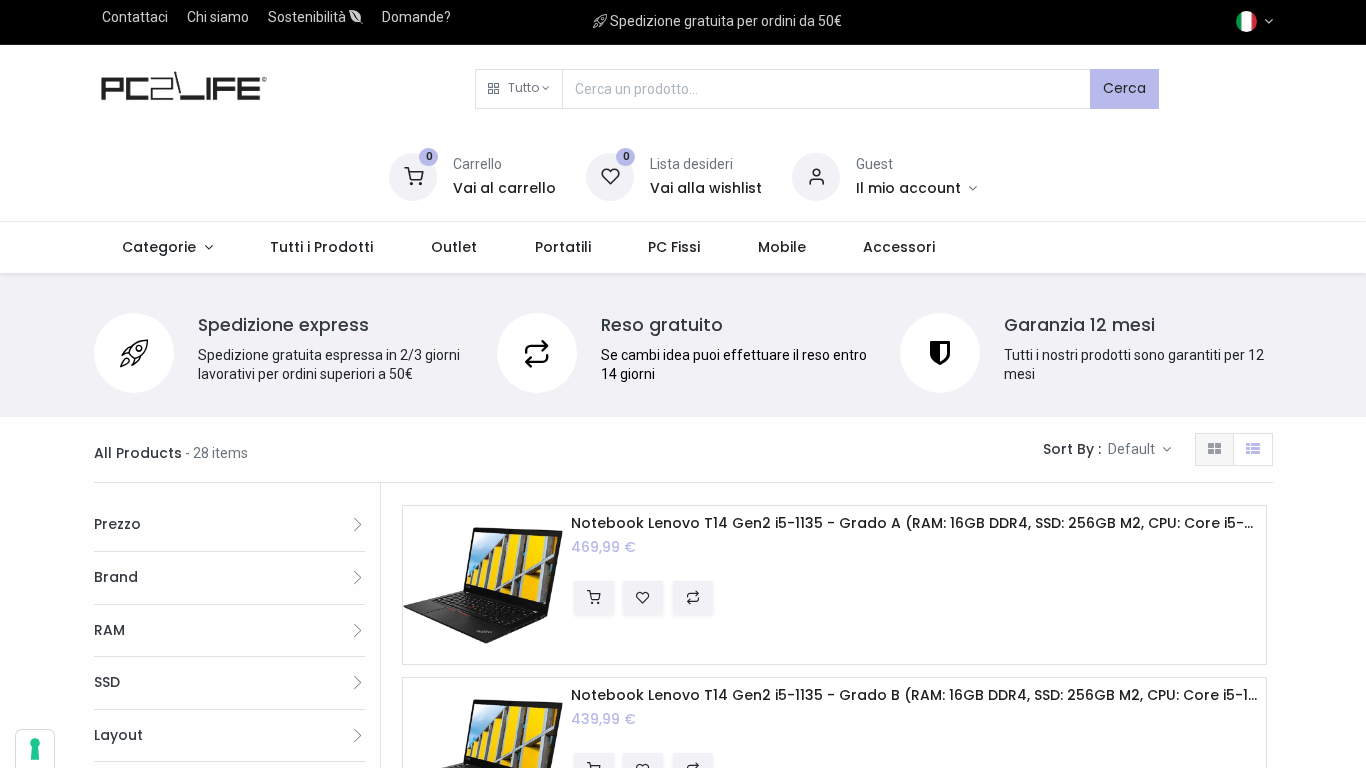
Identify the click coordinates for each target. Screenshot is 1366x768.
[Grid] (1214, 450)
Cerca (1124, 88)
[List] (1253, 450)
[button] (519, 89)
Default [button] (1133, 449)
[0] (413, 175)
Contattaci (135, 17)
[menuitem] (322, 248)
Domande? (416, 17)
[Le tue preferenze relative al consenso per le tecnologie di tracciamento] (35, 749)
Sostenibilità (308, 17)
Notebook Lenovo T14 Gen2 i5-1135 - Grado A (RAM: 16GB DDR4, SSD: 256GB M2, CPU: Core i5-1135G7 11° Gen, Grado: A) (914, 523)
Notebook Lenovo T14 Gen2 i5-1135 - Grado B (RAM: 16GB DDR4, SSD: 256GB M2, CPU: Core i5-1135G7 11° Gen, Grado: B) (914, 695)
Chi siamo (218, 17)
